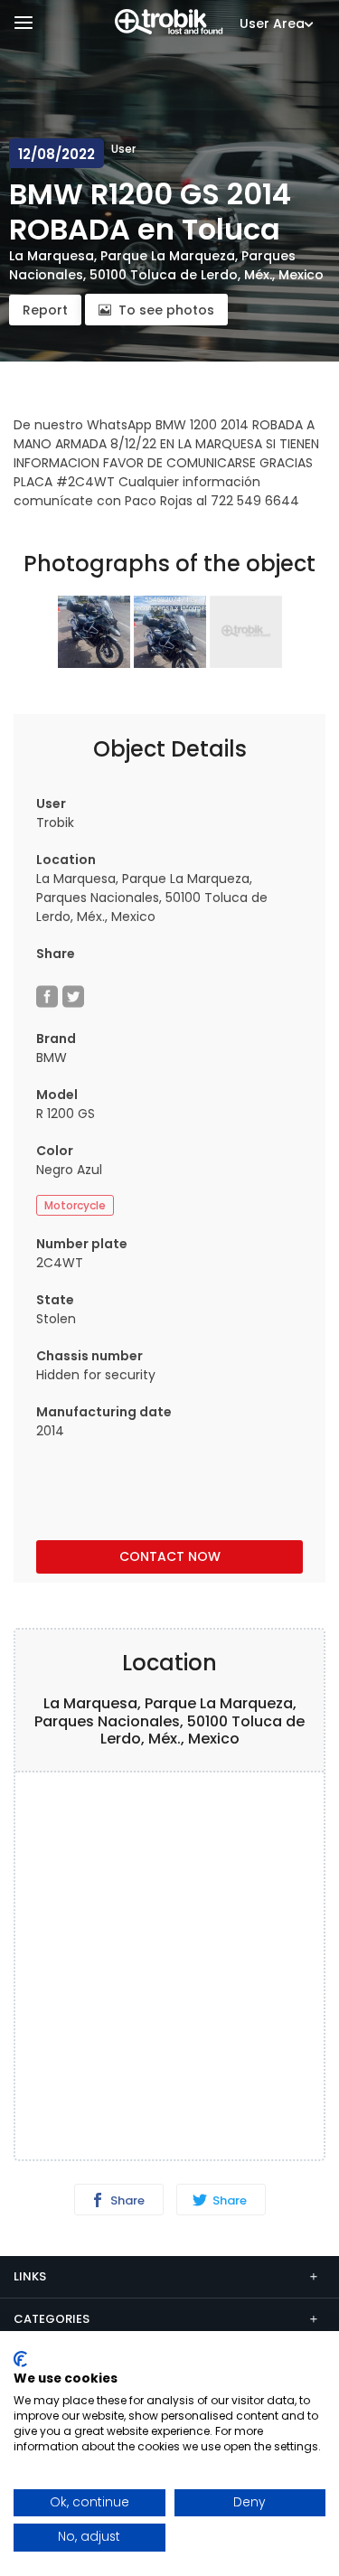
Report (45, 310)
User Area (272, 24)
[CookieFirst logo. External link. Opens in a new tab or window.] (20, 2359)
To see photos (166, 310)
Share (126, 2200)
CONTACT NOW (170, 1556)
